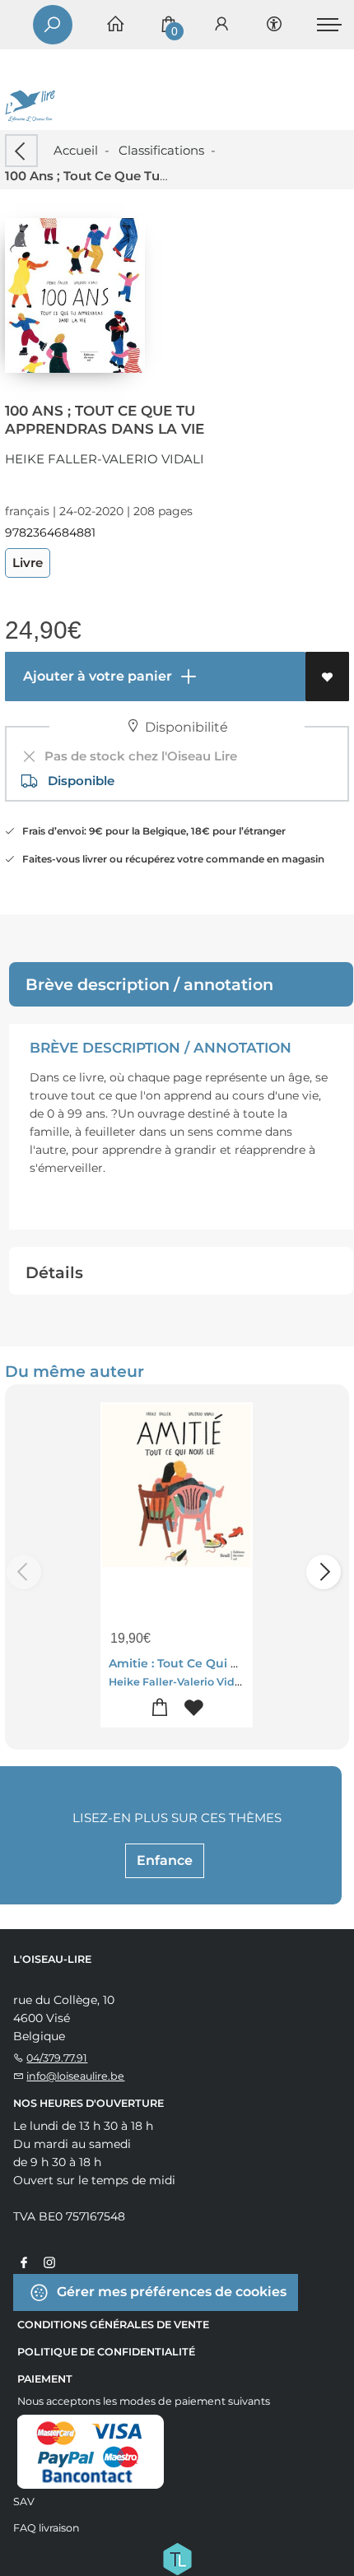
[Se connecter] (221, 25)
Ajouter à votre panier (96, 676)
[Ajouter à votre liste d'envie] (327, 677)
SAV (24, 2502)
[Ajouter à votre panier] (160, 1708)
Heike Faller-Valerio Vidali (105, 459)
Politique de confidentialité (106, 2352)
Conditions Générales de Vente (113, 2325)
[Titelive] (177, 2557)
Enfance (165, 1860)
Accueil (76, 150)
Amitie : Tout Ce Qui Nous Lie (195, 1663)
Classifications (161, 150)
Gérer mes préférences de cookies (170, 2291)
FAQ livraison (47, 2528)
